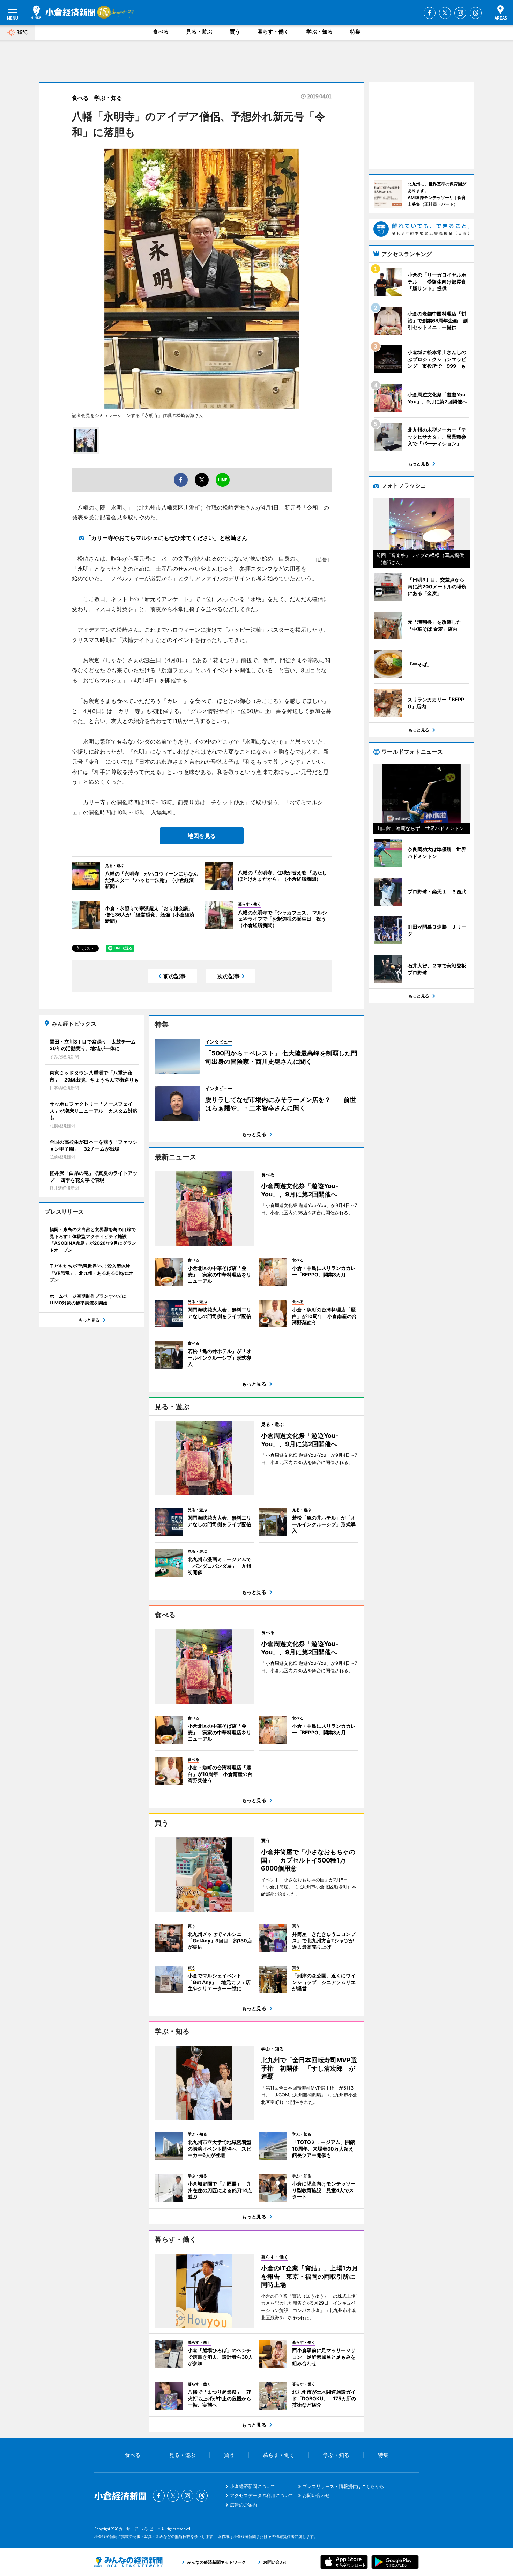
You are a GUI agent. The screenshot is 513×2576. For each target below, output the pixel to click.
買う (235, 32)
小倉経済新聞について (253, 2486)
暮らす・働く (273, 32)
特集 (355, 32)
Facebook (430, 13)
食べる (161, 32)
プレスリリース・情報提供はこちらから (343, 2486)
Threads (476, 13)
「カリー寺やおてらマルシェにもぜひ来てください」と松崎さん (166, 538)
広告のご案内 (244, 2505)
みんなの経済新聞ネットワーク (128, 2562)
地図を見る (202, 836)
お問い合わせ (316, 2495)
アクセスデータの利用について (262, 2495)
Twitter (445, 13)
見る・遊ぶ (199, 32)
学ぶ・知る (319, 32)
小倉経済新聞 (63, 12)
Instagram (460, 13)
